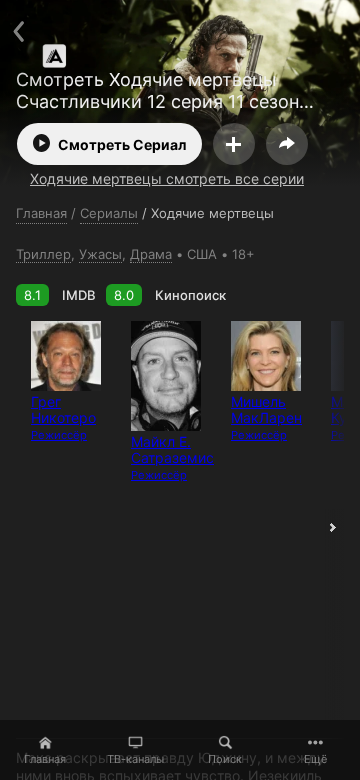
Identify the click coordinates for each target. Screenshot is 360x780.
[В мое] (234, 144)
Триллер (43, 254)
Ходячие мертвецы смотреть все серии (167, 178)
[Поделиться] (287, 144)
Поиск (225, 759)
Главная (45, 759)
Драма (151, 254)
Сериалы (109, 213)
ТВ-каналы (135, 759)
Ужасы (100, 254)
